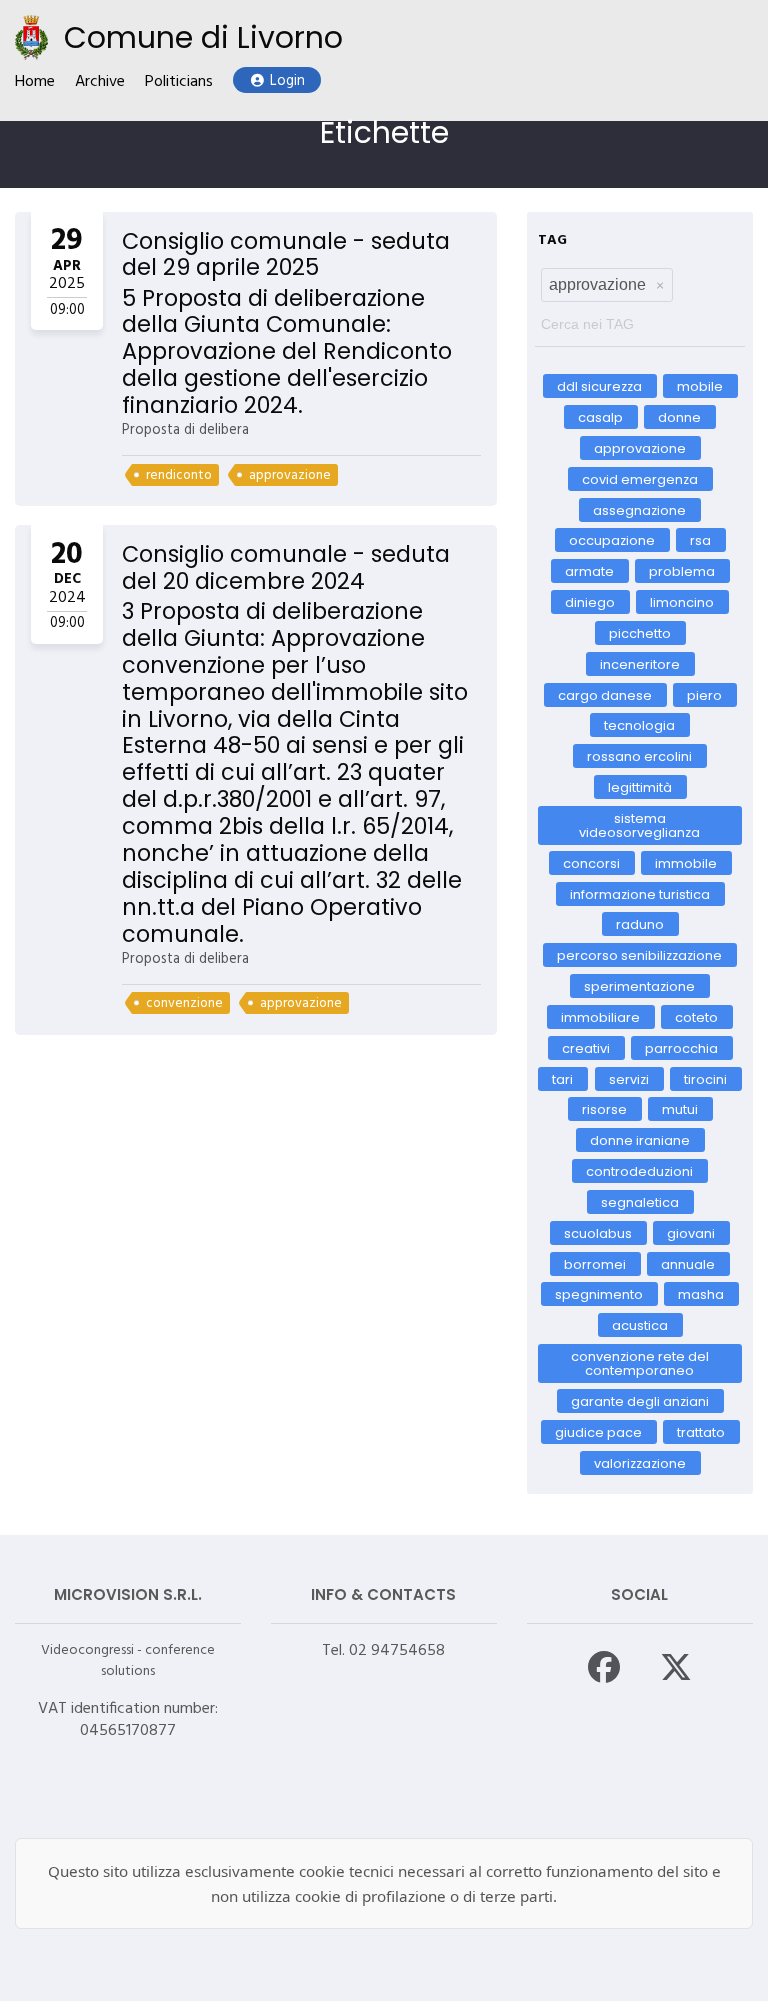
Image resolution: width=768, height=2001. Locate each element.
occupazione (612, 540)
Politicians (179, 82)
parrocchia (681, 1047)
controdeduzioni (639, 1171)
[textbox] (640, 319)
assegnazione (639, 509)
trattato (701, 1431)
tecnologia (639, 725)
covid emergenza (640, 478)
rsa (700, 540)
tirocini (705, 1078)
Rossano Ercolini (639, 756)
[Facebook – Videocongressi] (604, 1667)
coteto (697, 1017)
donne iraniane (640, 1140)
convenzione (184, 1003)
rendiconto (179, 475)
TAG (552, 240)
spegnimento (599, 1294)
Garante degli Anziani (640, 1401)
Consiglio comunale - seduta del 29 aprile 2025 (286, 254)
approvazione (290, 475)
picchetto (640, 633)
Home (35, 82)
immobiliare (600, 1017)
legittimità (640, 787)
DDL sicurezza (599, 386)
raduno (640, 924)
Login (287, 81)
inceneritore (640, 663)
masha (702, 1294)
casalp (600, 417)
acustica (640, 1325)
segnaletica (640, 1202)
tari (563, 1078)
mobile (700, 386)
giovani (692, 1232)
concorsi (591, 862)
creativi (586, 1047)
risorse (604, 1109)
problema (682, 571)
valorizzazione (640, 1462)
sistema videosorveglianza (639, 825)
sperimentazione (639, 986)
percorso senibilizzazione (639, 955)
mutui (680, 1109)
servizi (629, 1078)
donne (680, 417)
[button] (660, 285)
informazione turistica (640, 893)
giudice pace (598, 1431)
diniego (590, 602)
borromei (595, 1263)
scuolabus (598, 1232)
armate (589, 571)
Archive (100, 82)
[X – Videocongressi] (676, 1667)
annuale (689, 1263)
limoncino (683, 602)
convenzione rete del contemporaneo (640, 1363)
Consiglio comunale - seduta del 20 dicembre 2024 (286, 567)
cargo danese (605, 694)
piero (704, 694)
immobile (686, 862)
